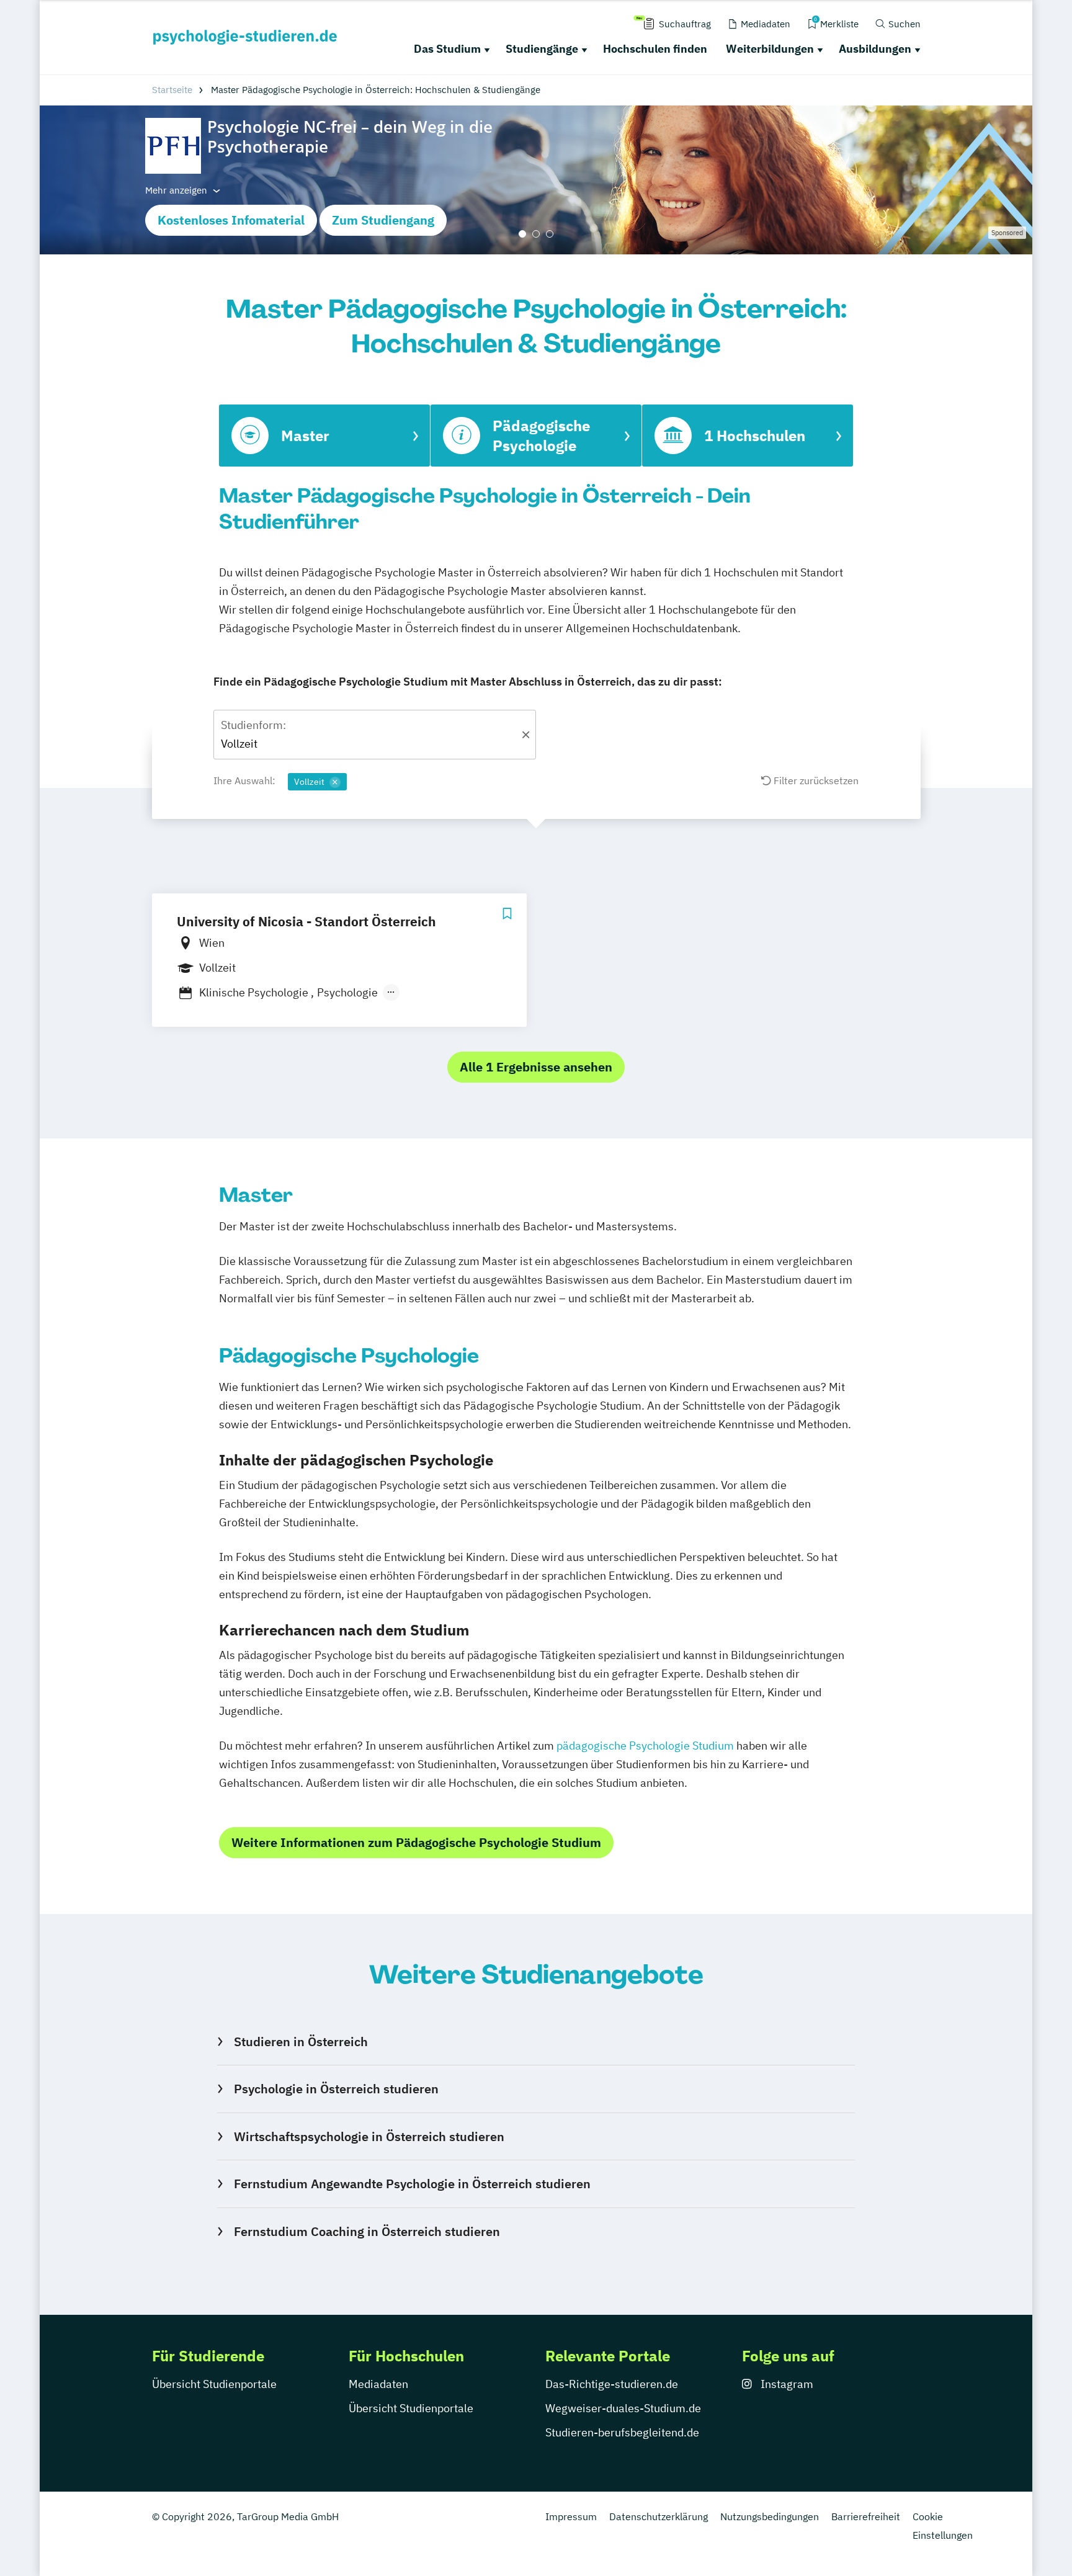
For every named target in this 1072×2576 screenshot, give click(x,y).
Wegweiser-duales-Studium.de (623, 2408)
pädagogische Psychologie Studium (645, 1746)
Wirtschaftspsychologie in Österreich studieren (369, 2136)
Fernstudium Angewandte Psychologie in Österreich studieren (412, 2184)
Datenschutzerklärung (659, 2516)
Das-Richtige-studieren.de (612, 2384)
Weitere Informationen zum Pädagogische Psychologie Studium (416, 1842)
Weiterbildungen (770, 49)
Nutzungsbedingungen (770, 2516)
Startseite (172, 90)
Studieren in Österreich (301, 2042)
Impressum (571, 2516)
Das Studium (447, 49)
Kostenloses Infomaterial (231, 220)
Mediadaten (378, 2384)
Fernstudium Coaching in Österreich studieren (367, 2231)
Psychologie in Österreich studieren (336, 2089)
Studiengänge (542, 49)
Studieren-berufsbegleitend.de (622, 2432)
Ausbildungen (875, 49)
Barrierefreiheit (866, 2516)
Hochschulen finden (655, 49)
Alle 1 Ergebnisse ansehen (536, 1067)
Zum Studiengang (383, 220)
